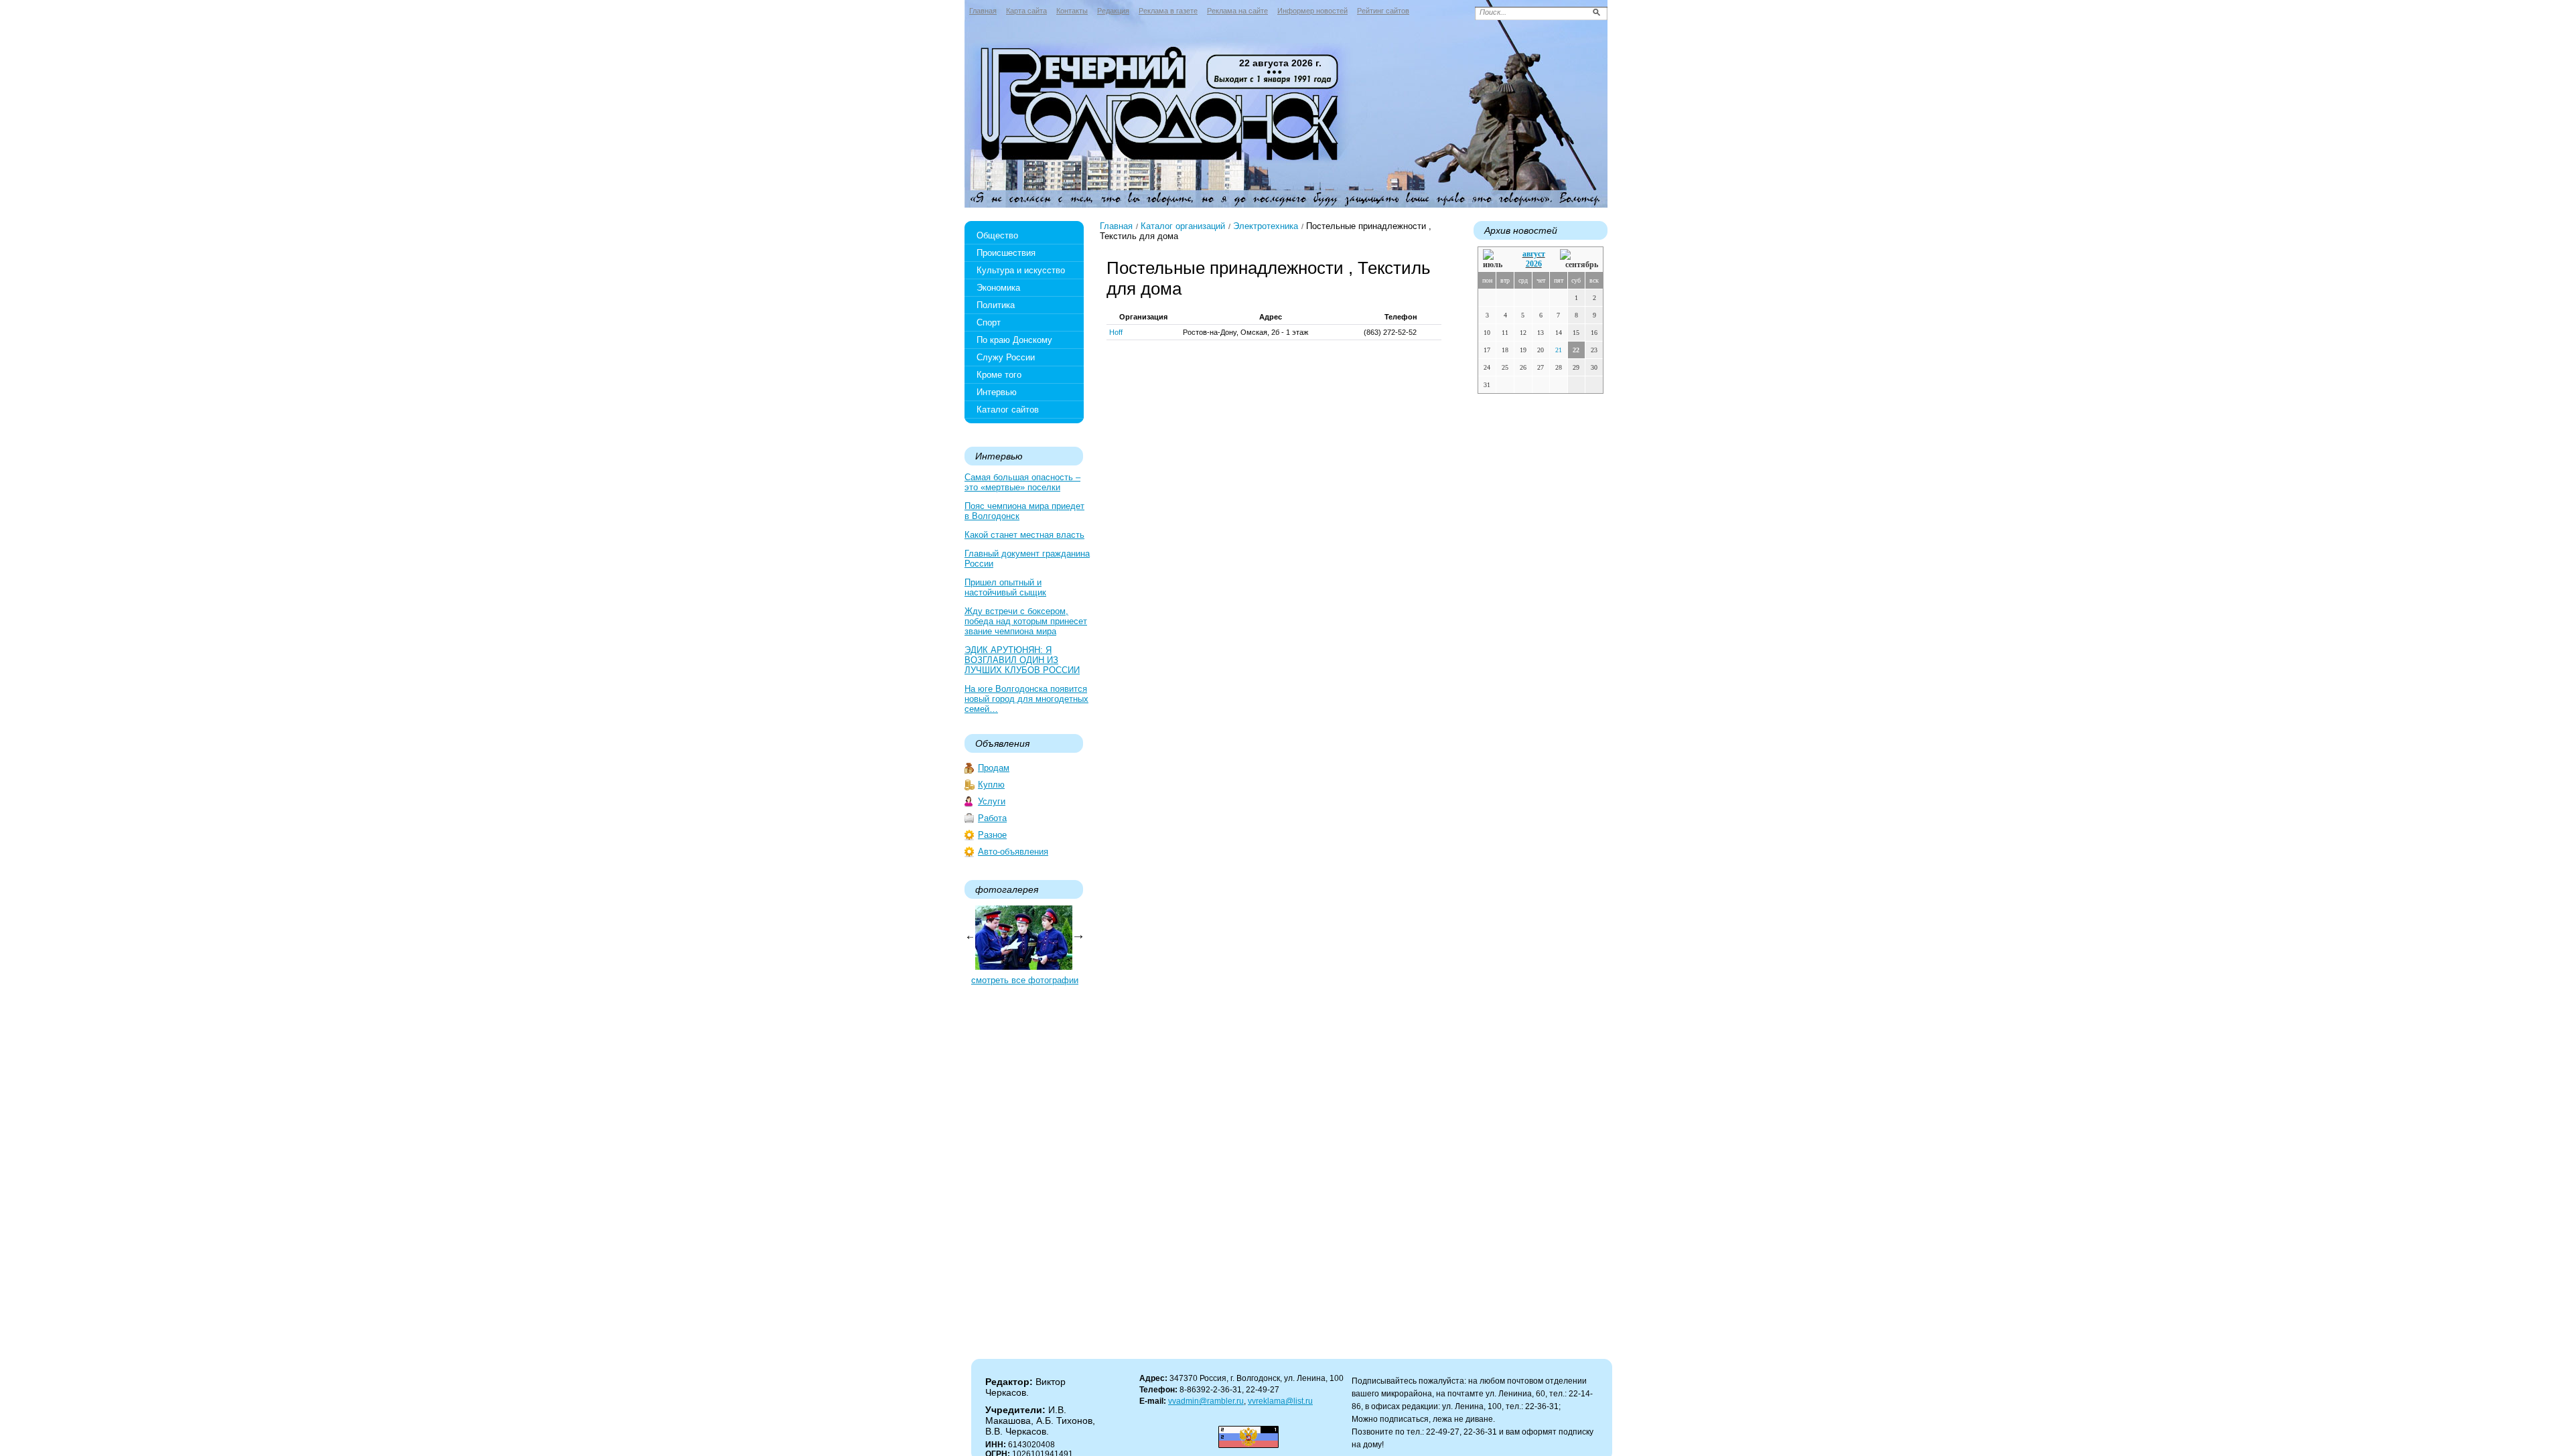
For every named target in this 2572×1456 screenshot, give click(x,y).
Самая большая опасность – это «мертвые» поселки (1022, 482)
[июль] (1495, 260)
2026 (1534, 264)
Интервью (997, 392)
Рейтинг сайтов (1383, 11)
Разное (992, 835)
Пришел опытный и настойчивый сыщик (1005, 587)
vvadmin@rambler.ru (1206, 1401)
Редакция (1113, 11)
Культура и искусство (1021, 270)
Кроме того (999, 375)
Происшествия (1006, 253)
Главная (983, 11)
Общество (997, 235)
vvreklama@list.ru (1280, 1401)
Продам (994, 768)
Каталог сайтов (1008, 410)
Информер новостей (1312, 11)
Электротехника (1266, 226)
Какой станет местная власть (1024, 535)
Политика (996, 305)
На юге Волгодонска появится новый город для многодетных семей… (1026, 699)
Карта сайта (1026, 11)
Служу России (1006, 357)
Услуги (992, 801)
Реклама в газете (1168, 11)
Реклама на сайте (1237, 11)
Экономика (998, 288)
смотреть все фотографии (1025, 980)
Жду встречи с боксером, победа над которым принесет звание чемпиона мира (1026, 621)
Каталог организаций (1183, 226)
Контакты (1072, 11)
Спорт (989, 322)
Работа (992, 818)
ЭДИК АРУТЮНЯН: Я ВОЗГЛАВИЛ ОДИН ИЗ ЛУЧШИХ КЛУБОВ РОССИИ (1022, 660)
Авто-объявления (1013, 852)
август (1534, 254)
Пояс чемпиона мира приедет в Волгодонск (1024, 511)
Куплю (991, 785)
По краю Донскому (1014, 340)
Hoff (1116, 332)
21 (1559, 350)
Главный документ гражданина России (1027, 559)
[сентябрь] (1579, 260)
